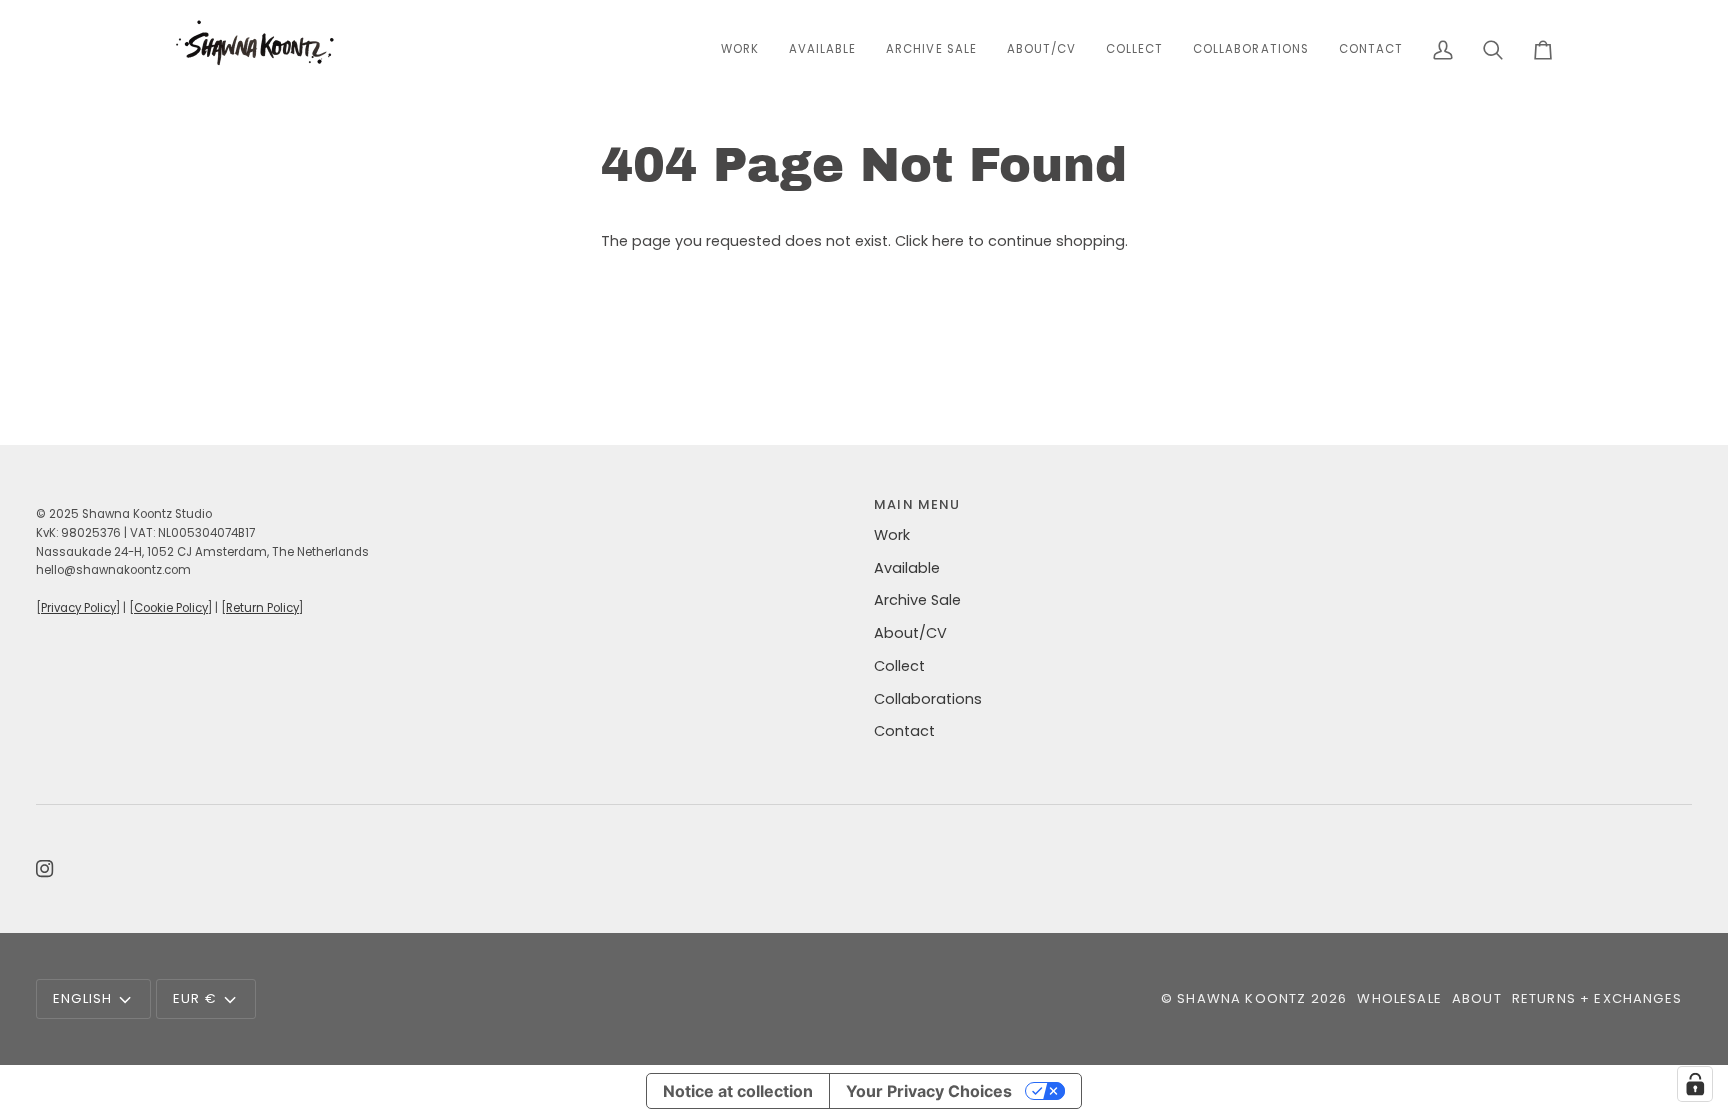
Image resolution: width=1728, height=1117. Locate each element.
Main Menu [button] (917, 504)
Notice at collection (738, 1091)
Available (907, 568)
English (82, 998)
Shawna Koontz (1241, 998)
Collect (899, 666)
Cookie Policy (171, 608)
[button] (1134, 49)
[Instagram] (45, 869)
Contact (904, 731)
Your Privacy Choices (929, 1091)
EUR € (195, 998)
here (948, 241)
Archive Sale (917, 600)
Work (892, 535)
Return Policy (262, 608)
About (1477, 998)
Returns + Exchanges (1597, 998)
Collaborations (928, 699)
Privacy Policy (78, 608)
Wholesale (1399, 998)
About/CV (910, 633)
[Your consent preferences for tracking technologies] (1695, 1084)
